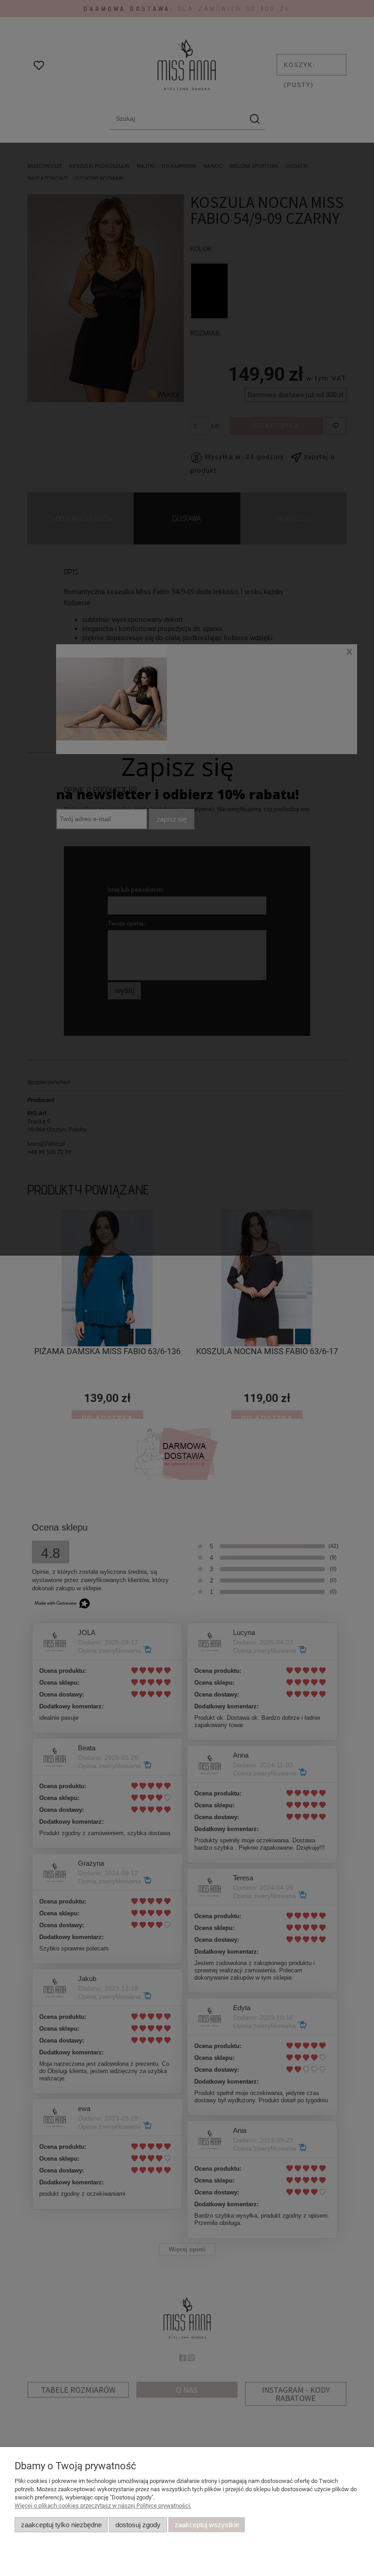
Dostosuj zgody (138, 2525)
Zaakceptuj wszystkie (207, 2525)
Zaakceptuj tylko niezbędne (61, 2525)
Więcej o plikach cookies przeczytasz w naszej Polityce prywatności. (103, 2506)
